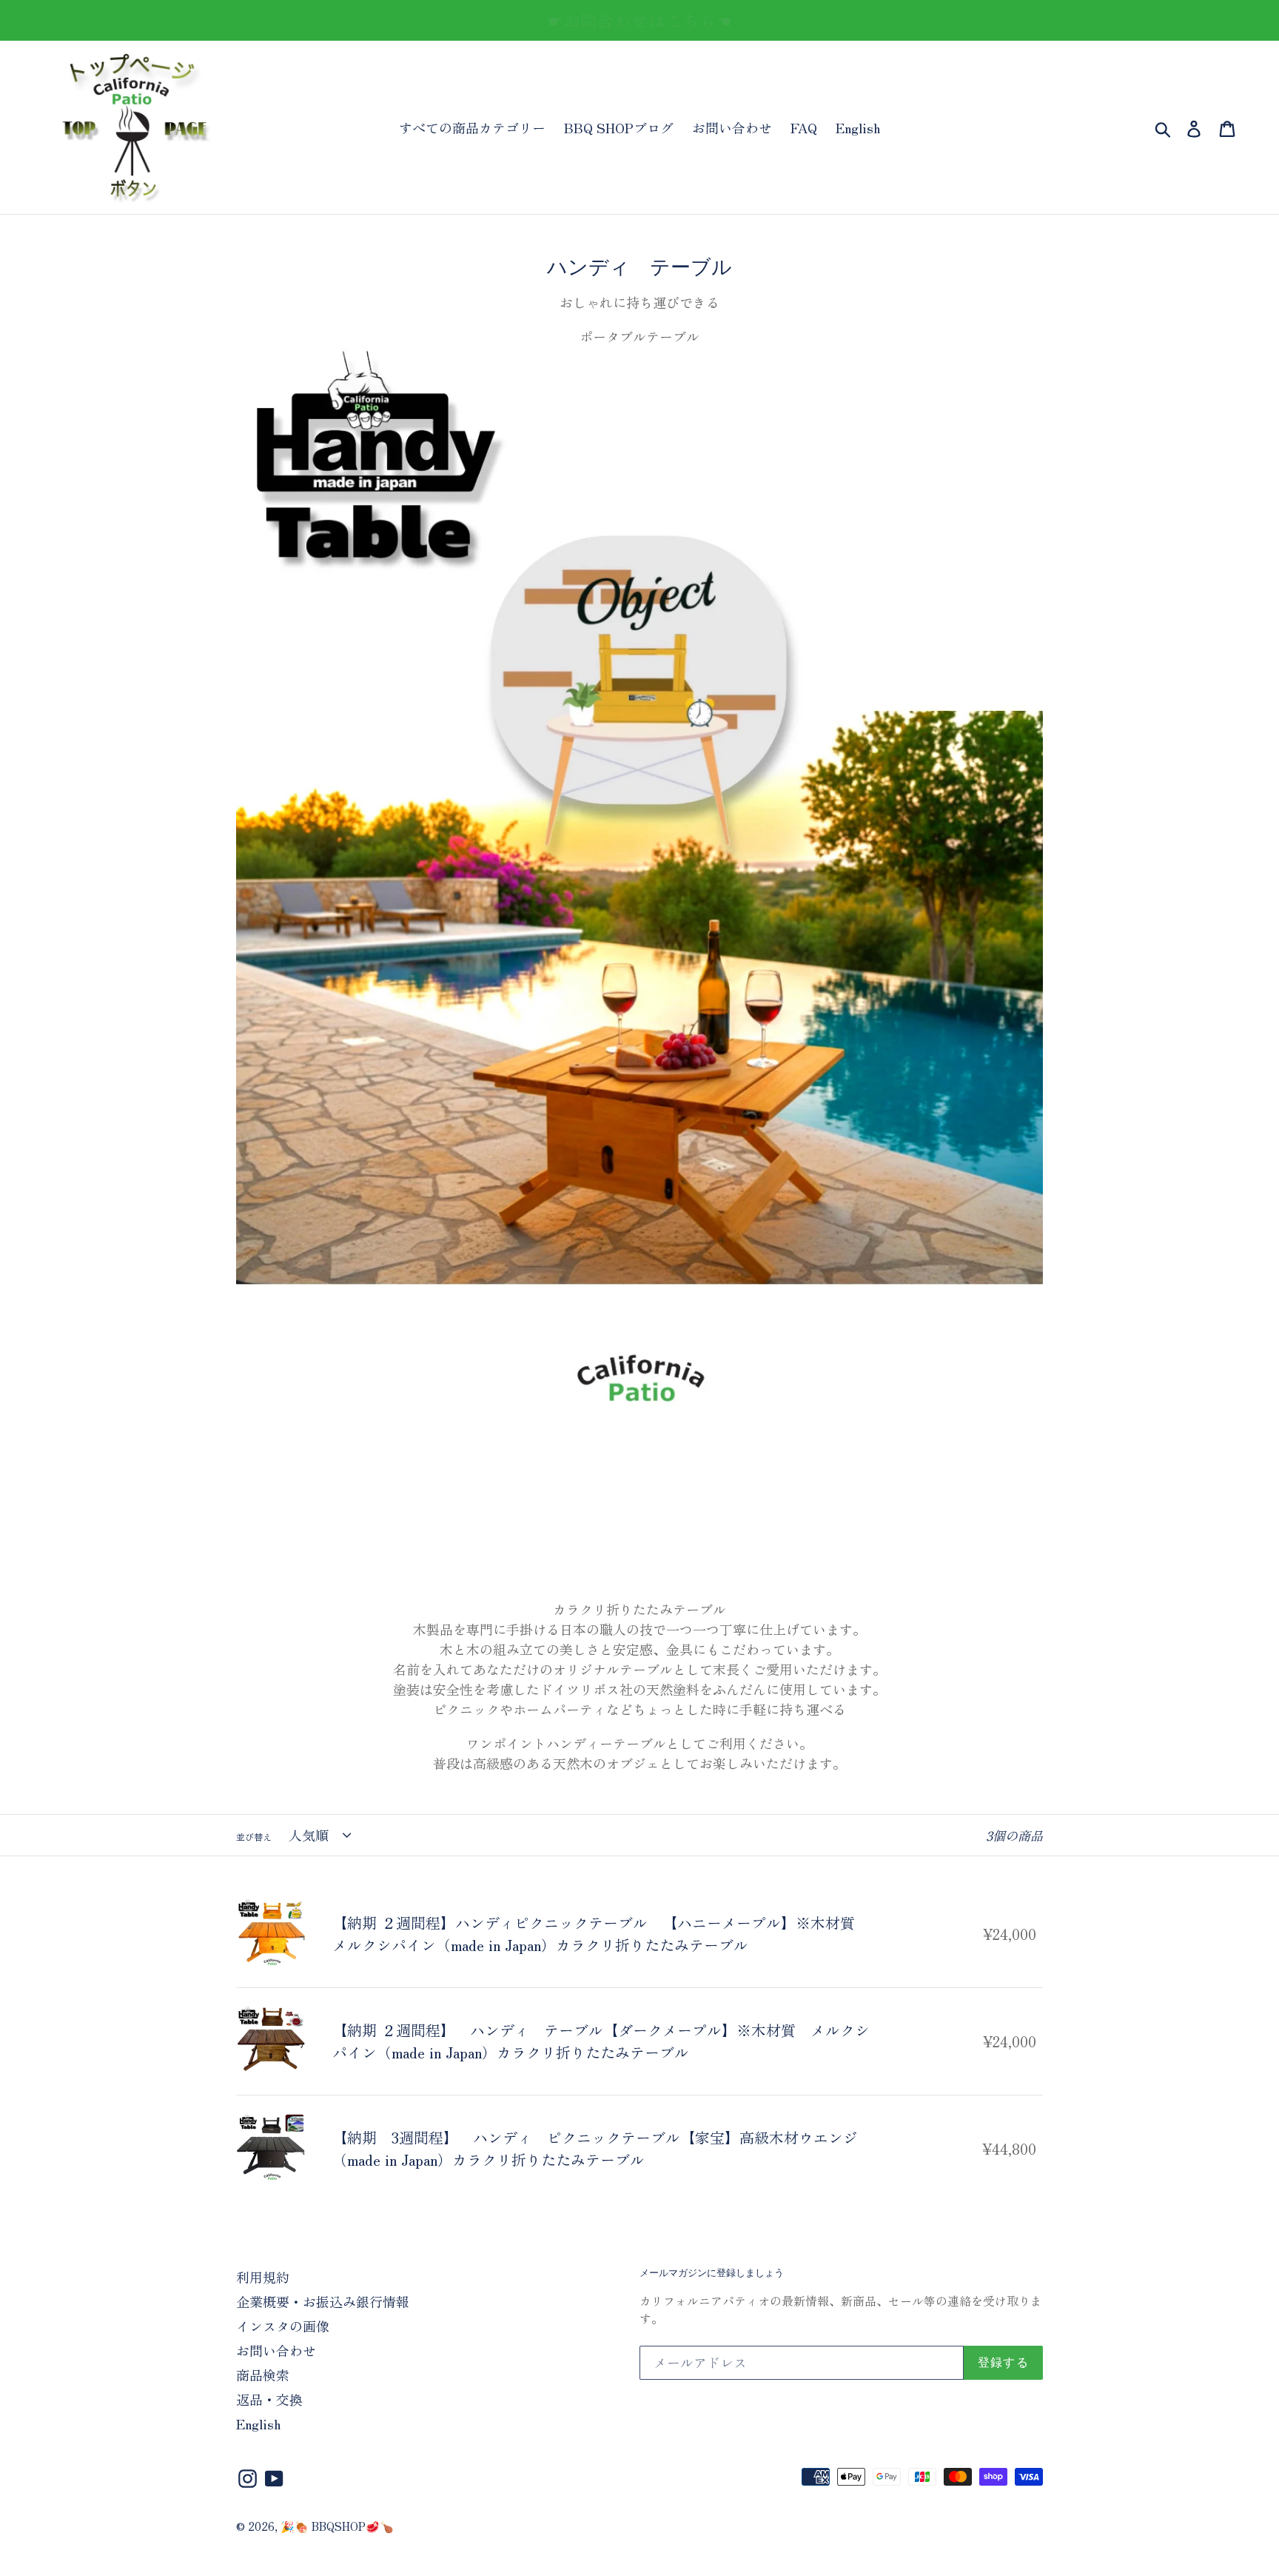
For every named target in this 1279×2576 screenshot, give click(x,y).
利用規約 (263, 2277)
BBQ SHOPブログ (619, 127)
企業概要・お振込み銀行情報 (323, 2301)
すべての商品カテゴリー (472, 127)
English (858, 127)
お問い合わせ (732, 127)
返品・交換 (269, 2399)
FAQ (804, 127)
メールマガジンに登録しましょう (712, 2273)
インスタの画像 (283, 2326)
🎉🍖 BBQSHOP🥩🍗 (337, 2526)
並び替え (254, 1837)
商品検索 (263, 2375)
